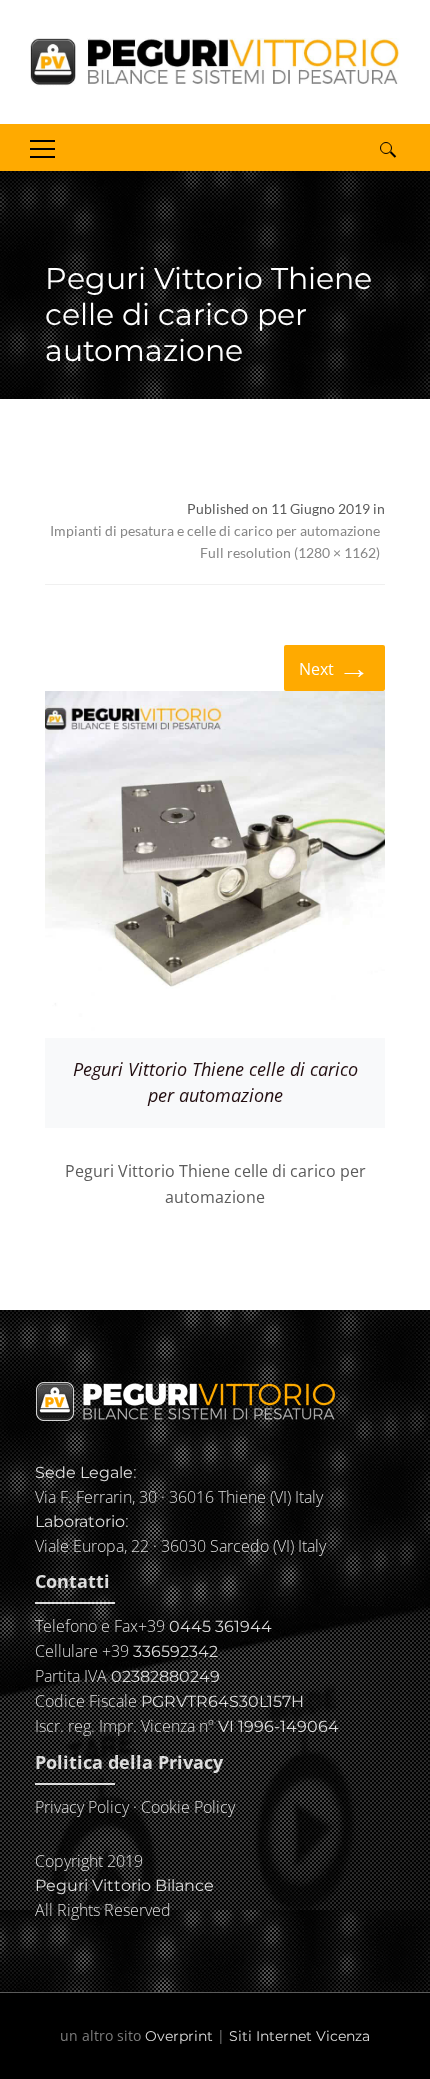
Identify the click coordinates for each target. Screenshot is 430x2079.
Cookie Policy (188, 1807)
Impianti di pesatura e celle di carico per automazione (215, 530)
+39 (205, 1626)
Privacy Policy (82, 1807)
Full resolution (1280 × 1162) (290, 552)
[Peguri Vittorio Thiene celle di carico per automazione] (215, 864)
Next (334, 666)
